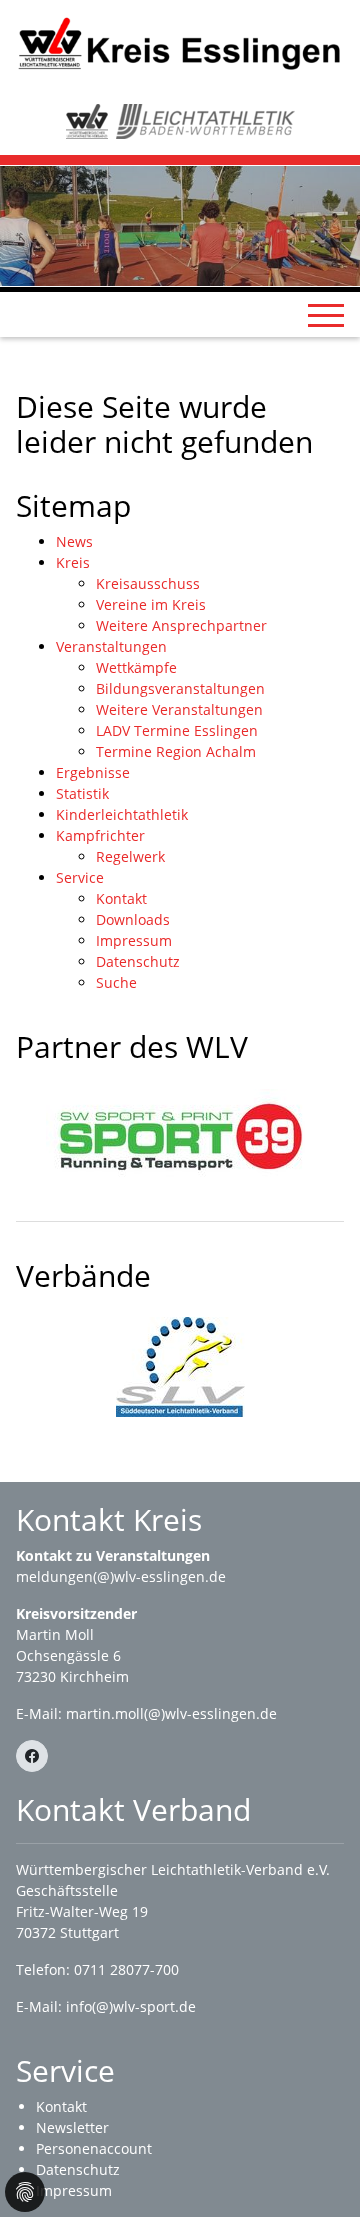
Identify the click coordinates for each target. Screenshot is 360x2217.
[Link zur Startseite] (180, 42)
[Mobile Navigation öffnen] (326, 315)
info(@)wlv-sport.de (131, 2006)
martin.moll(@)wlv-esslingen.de (171, 1713)
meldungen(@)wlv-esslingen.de (121, 1576)
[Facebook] (32, 1756)
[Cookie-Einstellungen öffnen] (25, 2192)
